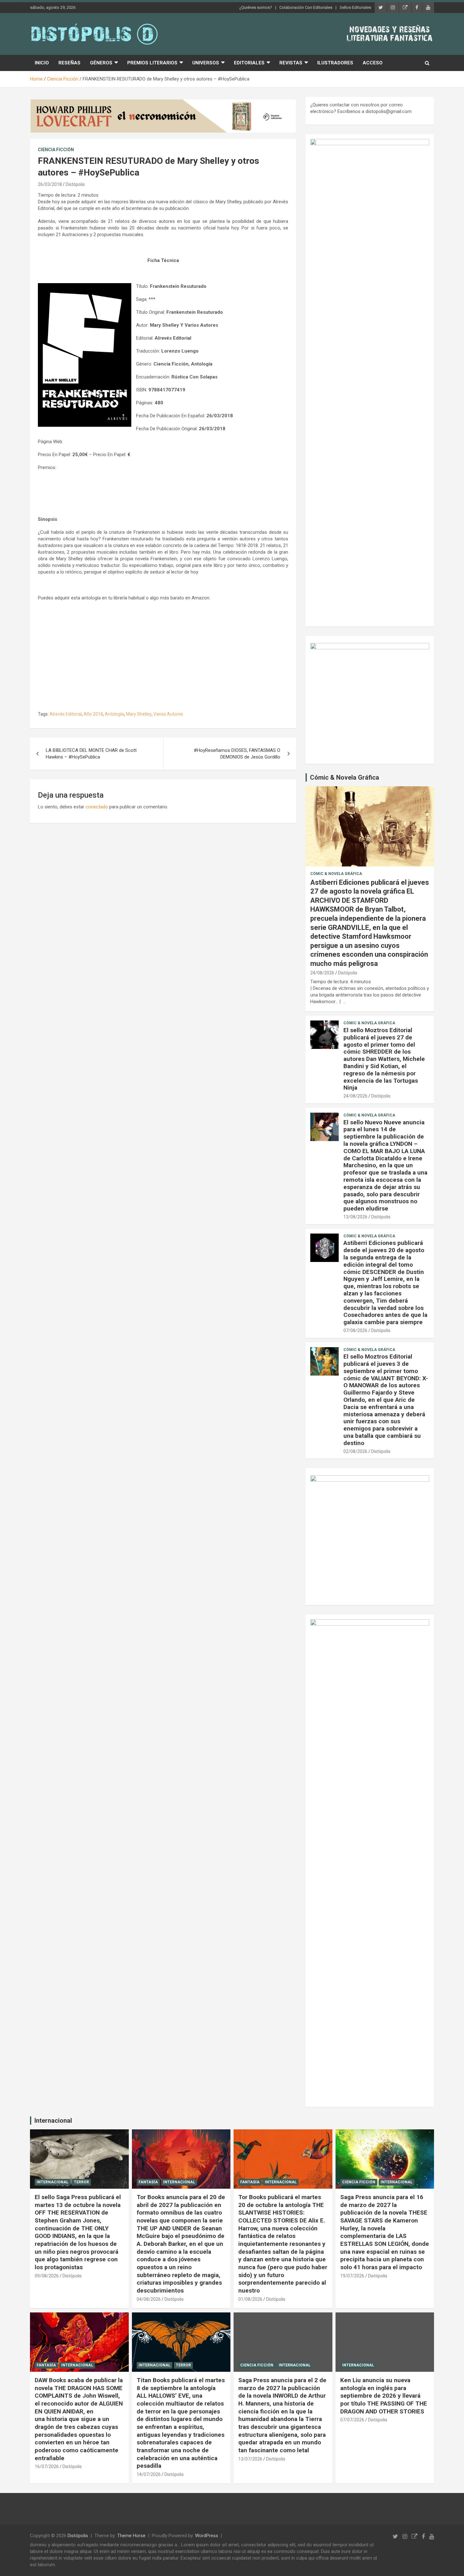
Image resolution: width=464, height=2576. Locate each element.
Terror (81, 2182)
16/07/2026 (47, 2466)
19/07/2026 (352, 2276)
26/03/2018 (50, 184)
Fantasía (148, 2182)
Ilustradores (335, 63)
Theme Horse (131, 2536)
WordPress (207, 2536)
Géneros (101, 63)
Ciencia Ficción (56, 150)
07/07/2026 (352, 2420)
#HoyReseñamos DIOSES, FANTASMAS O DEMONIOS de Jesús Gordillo (237, 754)
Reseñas (69, 63)
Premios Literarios (152, 63)
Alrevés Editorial (66, 714)
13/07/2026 (250, 2459)
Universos (206, 63)
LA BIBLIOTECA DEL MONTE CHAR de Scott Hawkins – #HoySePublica (91, 754)
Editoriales (249, 63)
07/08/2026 (355, 1330)
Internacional (53, 2121)
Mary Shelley (139, 714)
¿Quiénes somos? (256, 7)
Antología (114, 714)
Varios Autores (168, 714)
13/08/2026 (355, 1217)
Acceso (373, 63)
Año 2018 (93, 714)
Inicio (42, 63)
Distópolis (75, 184)
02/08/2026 (355, 1451)
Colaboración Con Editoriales (306, 7)
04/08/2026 (149, 2299)
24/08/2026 (322, 973)
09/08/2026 (47, 2276)
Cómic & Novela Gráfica (345, 777)
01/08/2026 (250, 2299)
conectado (97, 807)
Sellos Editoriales (355, 7)
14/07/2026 (149, 2474)
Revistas (291, 63)
